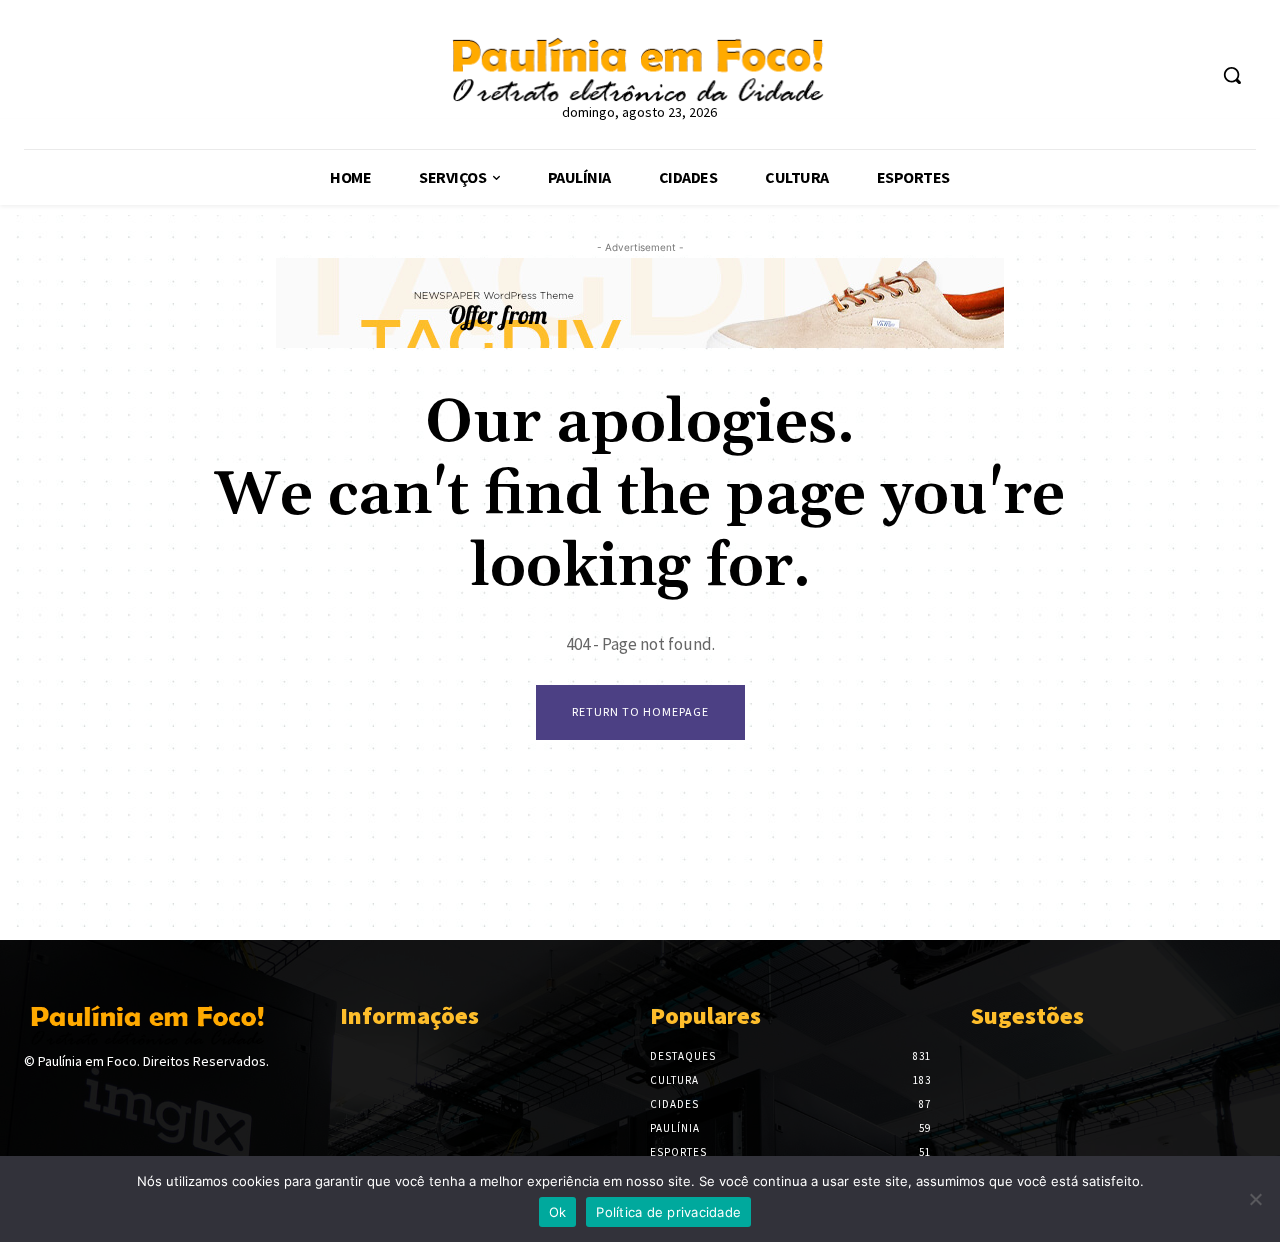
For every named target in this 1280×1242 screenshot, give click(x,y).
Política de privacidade (668, 1212)
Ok (558, 1212)
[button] (1232, 75)
